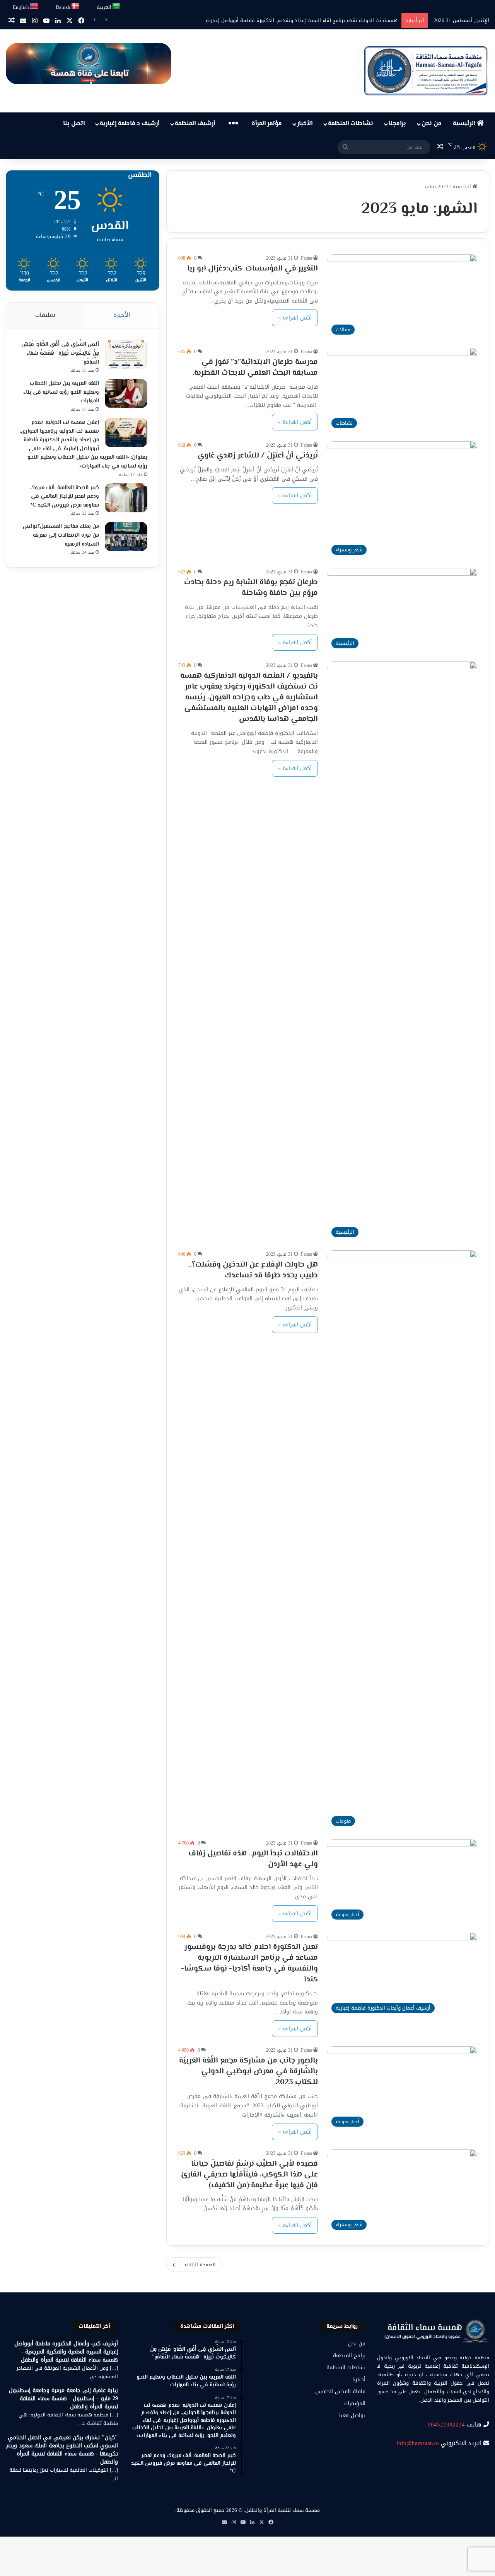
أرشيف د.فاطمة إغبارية (130, 124)
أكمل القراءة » (295, 318)
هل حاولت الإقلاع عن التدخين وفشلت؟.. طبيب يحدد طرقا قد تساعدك (253, 1270)
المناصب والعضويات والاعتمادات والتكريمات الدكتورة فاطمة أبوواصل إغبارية (318, 20)
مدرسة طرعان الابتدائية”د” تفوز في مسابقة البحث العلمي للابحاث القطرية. (255, 368)
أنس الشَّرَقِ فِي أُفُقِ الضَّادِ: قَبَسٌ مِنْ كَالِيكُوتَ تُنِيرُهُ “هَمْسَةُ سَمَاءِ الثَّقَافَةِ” (60, 353)
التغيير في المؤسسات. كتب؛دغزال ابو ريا (253, 269)
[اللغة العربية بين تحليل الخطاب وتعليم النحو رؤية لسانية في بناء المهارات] (126, 394)
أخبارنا (359, 2380)
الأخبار (305, 124)
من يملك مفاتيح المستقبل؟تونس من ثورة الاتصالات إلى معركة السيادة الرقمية (61, 535)
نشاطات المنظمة (351, 124)
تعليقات (45, 315)
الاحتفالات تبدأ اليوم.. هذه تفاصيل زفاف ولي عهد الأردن (253, 1859)
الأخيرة (122, 315)
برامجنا (397, 124)
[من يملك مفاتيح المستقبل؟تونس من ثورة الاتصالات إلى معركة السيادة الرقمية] (126, 536)
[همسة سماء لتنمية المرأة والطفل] (426, 71)
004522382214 (446, 2425)
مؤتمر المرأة (267, 124)
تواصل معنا (352, 2415)
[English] (34, 6)
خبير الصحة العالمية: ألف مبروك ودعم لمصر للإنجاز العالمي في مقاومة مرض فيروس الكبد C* (65, 497)
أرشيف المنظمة (195, 124)
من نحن (432, 124)
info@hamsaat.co (418, 2443)
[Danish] (76, 6)
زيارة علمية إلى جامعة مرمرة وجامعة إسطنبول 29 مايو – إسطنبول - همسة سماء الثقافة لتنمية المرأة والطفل (63, 2398)
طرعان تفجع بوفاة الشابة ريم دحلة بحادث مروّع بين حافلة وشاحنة (251, 588)
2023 (443, 186)
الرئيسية (465, 124)
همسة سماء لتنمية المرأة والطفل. (282, 2510)
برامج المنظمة (349, 2356)
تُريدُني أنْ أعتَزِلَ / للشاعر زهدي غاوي (258, 456)
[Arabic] (117, 6)
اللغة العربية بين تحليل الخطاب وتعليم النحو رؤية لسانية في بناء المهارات (61, 392)
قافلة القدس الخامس (340, 2392)
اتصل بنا (74, 124)
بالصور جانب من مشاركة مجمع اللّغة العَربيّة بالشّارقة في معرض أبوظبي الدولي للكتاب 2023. (248, 2072)
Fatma (306, 258)
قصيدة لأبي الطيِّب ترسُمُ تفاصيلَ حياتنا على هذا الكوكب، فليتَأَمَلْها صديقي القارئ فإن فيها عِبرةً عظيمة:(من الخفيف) (249, 2175)
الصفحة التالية (200, 2264)
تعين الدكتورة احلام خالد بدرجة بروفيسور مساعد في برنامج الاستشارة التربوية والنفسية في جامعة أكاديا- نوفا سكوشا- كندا (249, 1963)
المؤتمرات (354, 2403)
